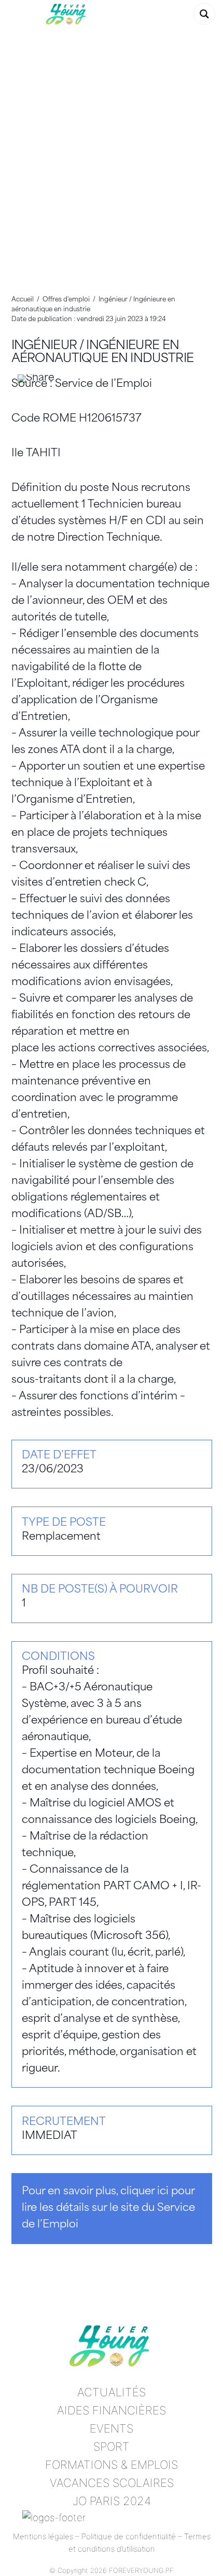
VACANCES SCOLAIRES (112, 2483)
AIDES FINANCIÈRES (112, 2410)
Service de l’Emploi (103, 384)
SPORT (112, 2447)
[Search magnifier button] (204, 14)
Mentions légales (43, 2536)
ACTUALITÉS (112, 2392)
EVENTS (112, 2428)
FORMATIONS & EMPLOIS (112, 2465)
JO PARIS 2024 (112, 2501)
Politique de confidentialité (129, 2536)
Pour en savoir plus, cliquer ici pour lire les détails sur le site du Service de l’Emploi (108, 2208)
